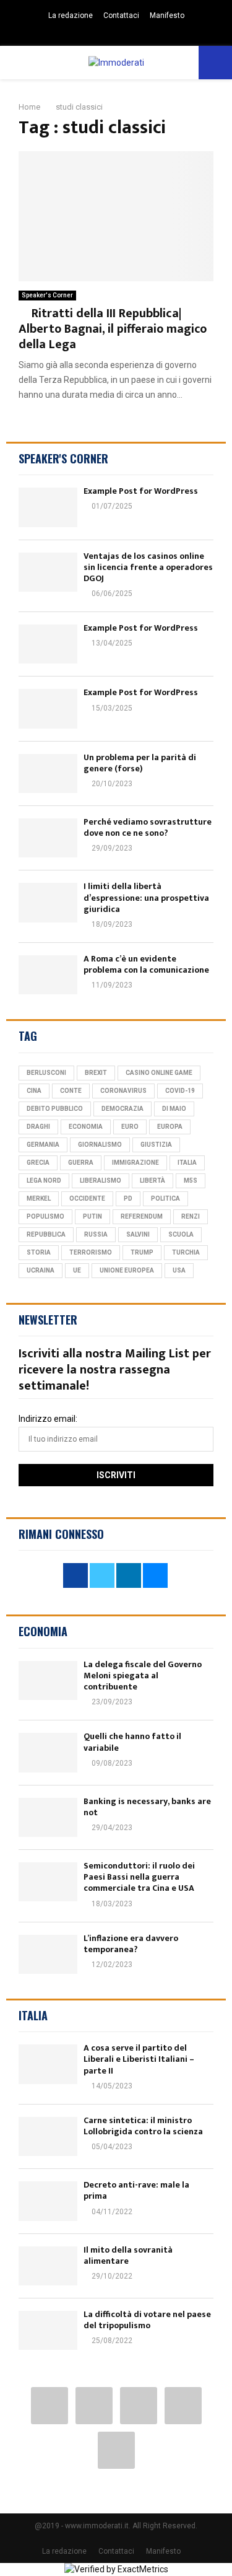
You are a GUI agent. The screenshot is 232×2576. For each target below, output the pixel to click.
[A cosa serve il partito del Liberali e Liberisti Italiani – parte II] (48, 2064)
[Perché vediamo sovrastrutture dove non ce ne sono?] (48, 838)
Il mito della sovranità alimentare (128, 2255)
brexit (96, 1073)
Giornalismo (100, 1145)
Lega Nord (44, 1181)
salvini (138, 1234)
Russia (96, 1234)
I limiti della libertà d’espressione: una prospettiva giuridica (146, 897)
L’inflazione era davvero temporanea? (131, 1944)
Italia (187, 1163)
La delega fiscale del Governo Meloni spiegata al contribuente (143, 1676)
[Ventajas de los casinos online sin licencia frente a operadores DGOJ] (48, 572)
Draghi (38, 1127)
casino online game (159, 1073)
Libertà (153, 1181)
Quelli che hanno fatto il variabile (132, 1742)
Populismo (45, 1216)
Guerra (81, 1163)
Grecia (38, 1163)
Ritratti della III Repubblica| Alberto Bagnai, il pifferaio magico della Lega (113, 329)
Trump (142, 1252)
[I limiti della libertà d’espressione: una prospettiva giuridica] (48, 902)
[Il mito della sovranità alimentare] (48, 2266)
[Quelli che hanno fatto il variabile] (48, 1752)
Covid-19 (180, 1091)
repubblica (46, 1234)
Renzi (191, 1216)
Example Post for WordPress (141, 491)
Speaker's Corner (47, 295)
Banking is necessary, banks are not (147, 1807)
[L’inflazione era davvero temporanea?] (48, 1954)
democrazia (122, 1109)
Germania (43, 1145)
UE (77, 1270)
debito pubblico (55, 1109)
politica (165, 1198)
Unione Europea (127, 1270)
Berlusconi (46, 1073)
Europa (170, 1127)
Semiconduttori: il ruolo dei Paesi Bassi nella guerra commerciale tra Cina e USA (139, 1877)
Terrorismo (91, 1252)
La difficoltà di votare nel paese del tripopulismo (147, 2320)
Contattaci (121, 15)
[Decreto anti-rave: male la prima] (48, 2201)
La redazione (71, 15)
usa (179, 1270)
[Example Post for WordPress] (48, 507)
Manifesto (167, 15)
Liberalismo (101, 1181)
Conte (71, 1091)
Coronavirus (123, 1091)
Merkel (39, 1198)
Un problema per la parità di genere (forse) (140, 763)
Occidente (87, 1198)
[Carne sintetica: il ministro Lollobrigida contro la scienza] (48, 2136)
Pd (128, 1198)
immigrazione (135, 1163)
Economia (86, 1127)
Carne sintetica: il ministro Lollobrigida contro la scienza (143, 2126)
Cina (34, 1091)
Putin (92, 1216)
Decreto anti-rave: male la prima (136, 2190)
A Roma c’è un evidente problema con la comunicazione (146, 964)
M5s (191, 1181)
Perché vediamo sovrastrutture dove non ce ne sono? (148, 827)
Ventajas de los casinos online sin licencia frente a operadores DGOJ (148, 567)
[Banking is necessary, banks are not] (48, 1817)
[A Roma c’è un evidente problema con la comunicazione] (48, 975)
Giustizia (156, 1145)
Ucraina (41, 1270)
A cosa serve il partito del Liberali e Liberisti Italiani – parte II (139, 2059)
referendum (142, 1216)
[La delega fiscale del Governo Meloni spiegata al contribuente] (48, 1680)
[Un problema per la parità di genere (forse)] (48, 773)
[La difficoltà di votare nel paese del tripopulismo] (48, 2330)
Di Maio (174, 1109)
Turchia (186, 1252)
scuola (181, 1234)
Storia (39, 1252)
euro (130, 1127)
